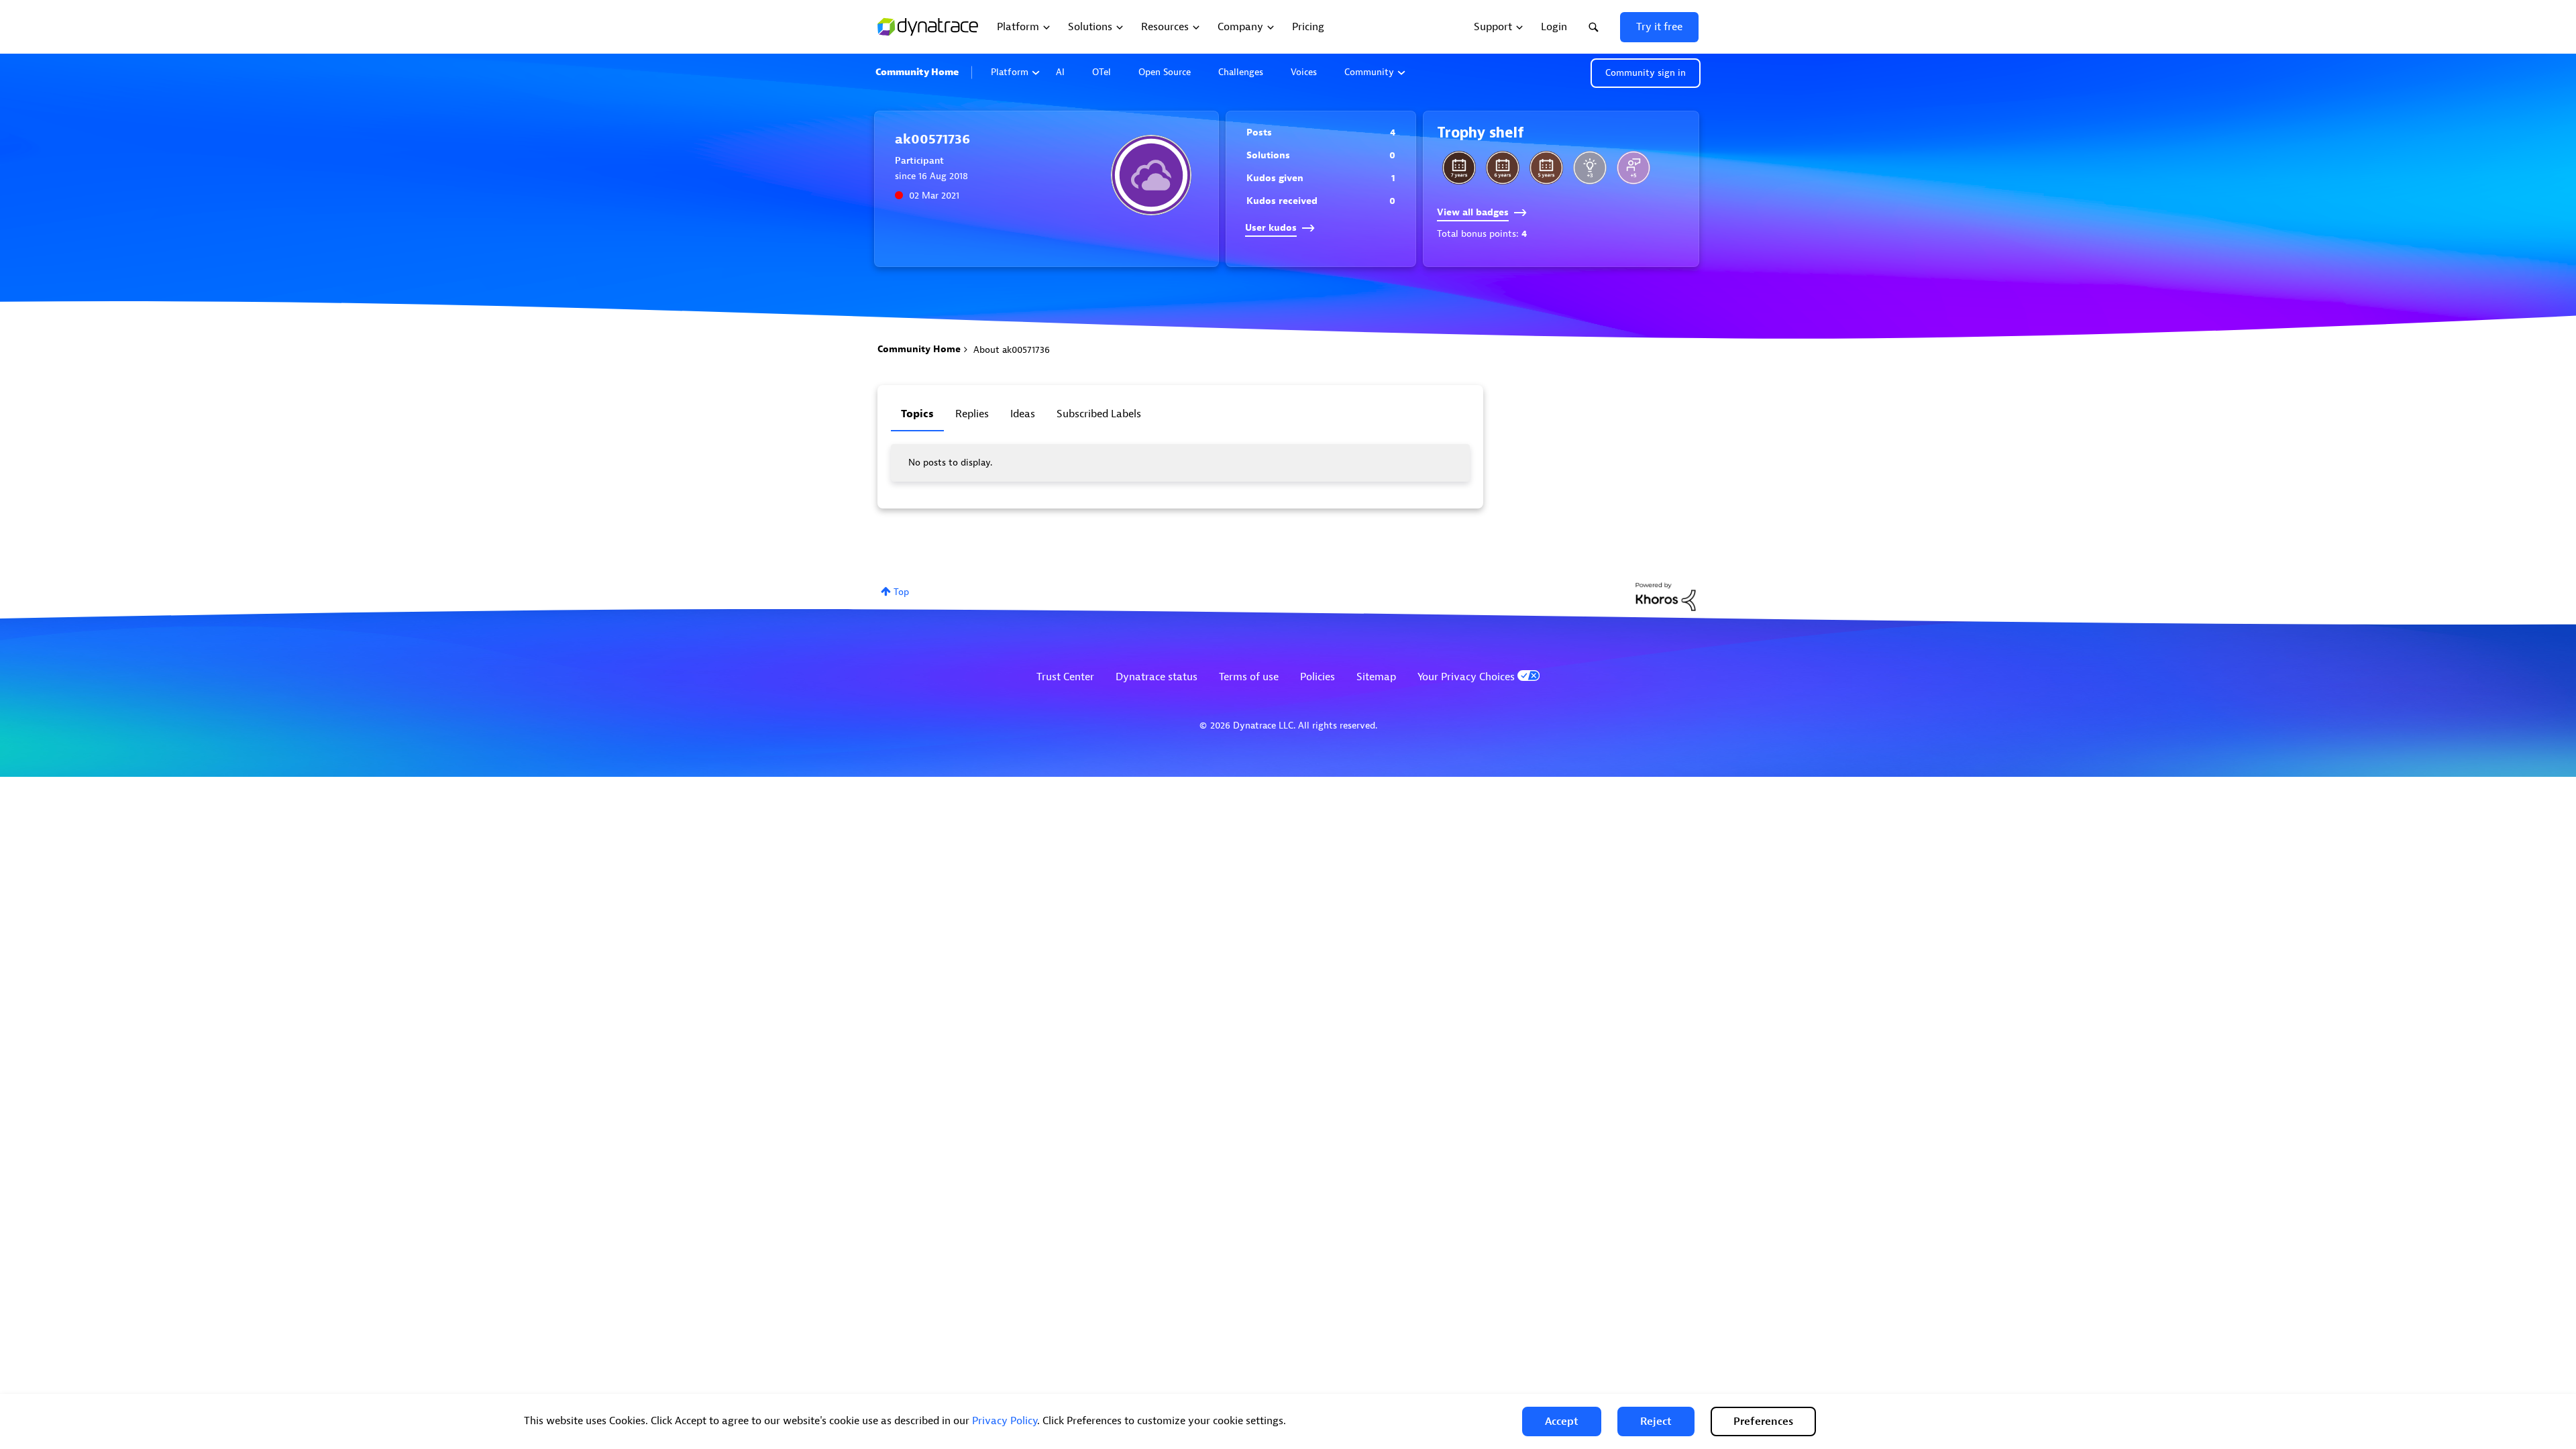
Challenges (1241, 72)
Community (1369, 72)
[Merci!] (1633, 168)
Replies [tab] (972, 414)
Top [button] (901, 592)
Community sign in (1646, 73)
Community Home (917, 72)
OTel (1102, 72)
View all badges (1473, 212)
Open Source (1165, 72)
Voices (1304, 72)
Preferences (1763, 1421)
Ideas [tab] (1023, 414)
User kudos (1271, 228)
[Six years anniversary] (1503, 168)
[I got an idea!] (1590, 168)
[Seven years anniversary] (1459, 168)
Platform (1010, 72)
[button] (1562, 1421)
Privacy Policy (1005, 1421)
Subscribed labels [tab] (1099, 414)
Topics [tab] (917, 414)
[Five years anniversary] (1546, 168)
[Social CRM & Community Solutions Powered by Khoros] (1666, 596)
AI (1060, 72)
